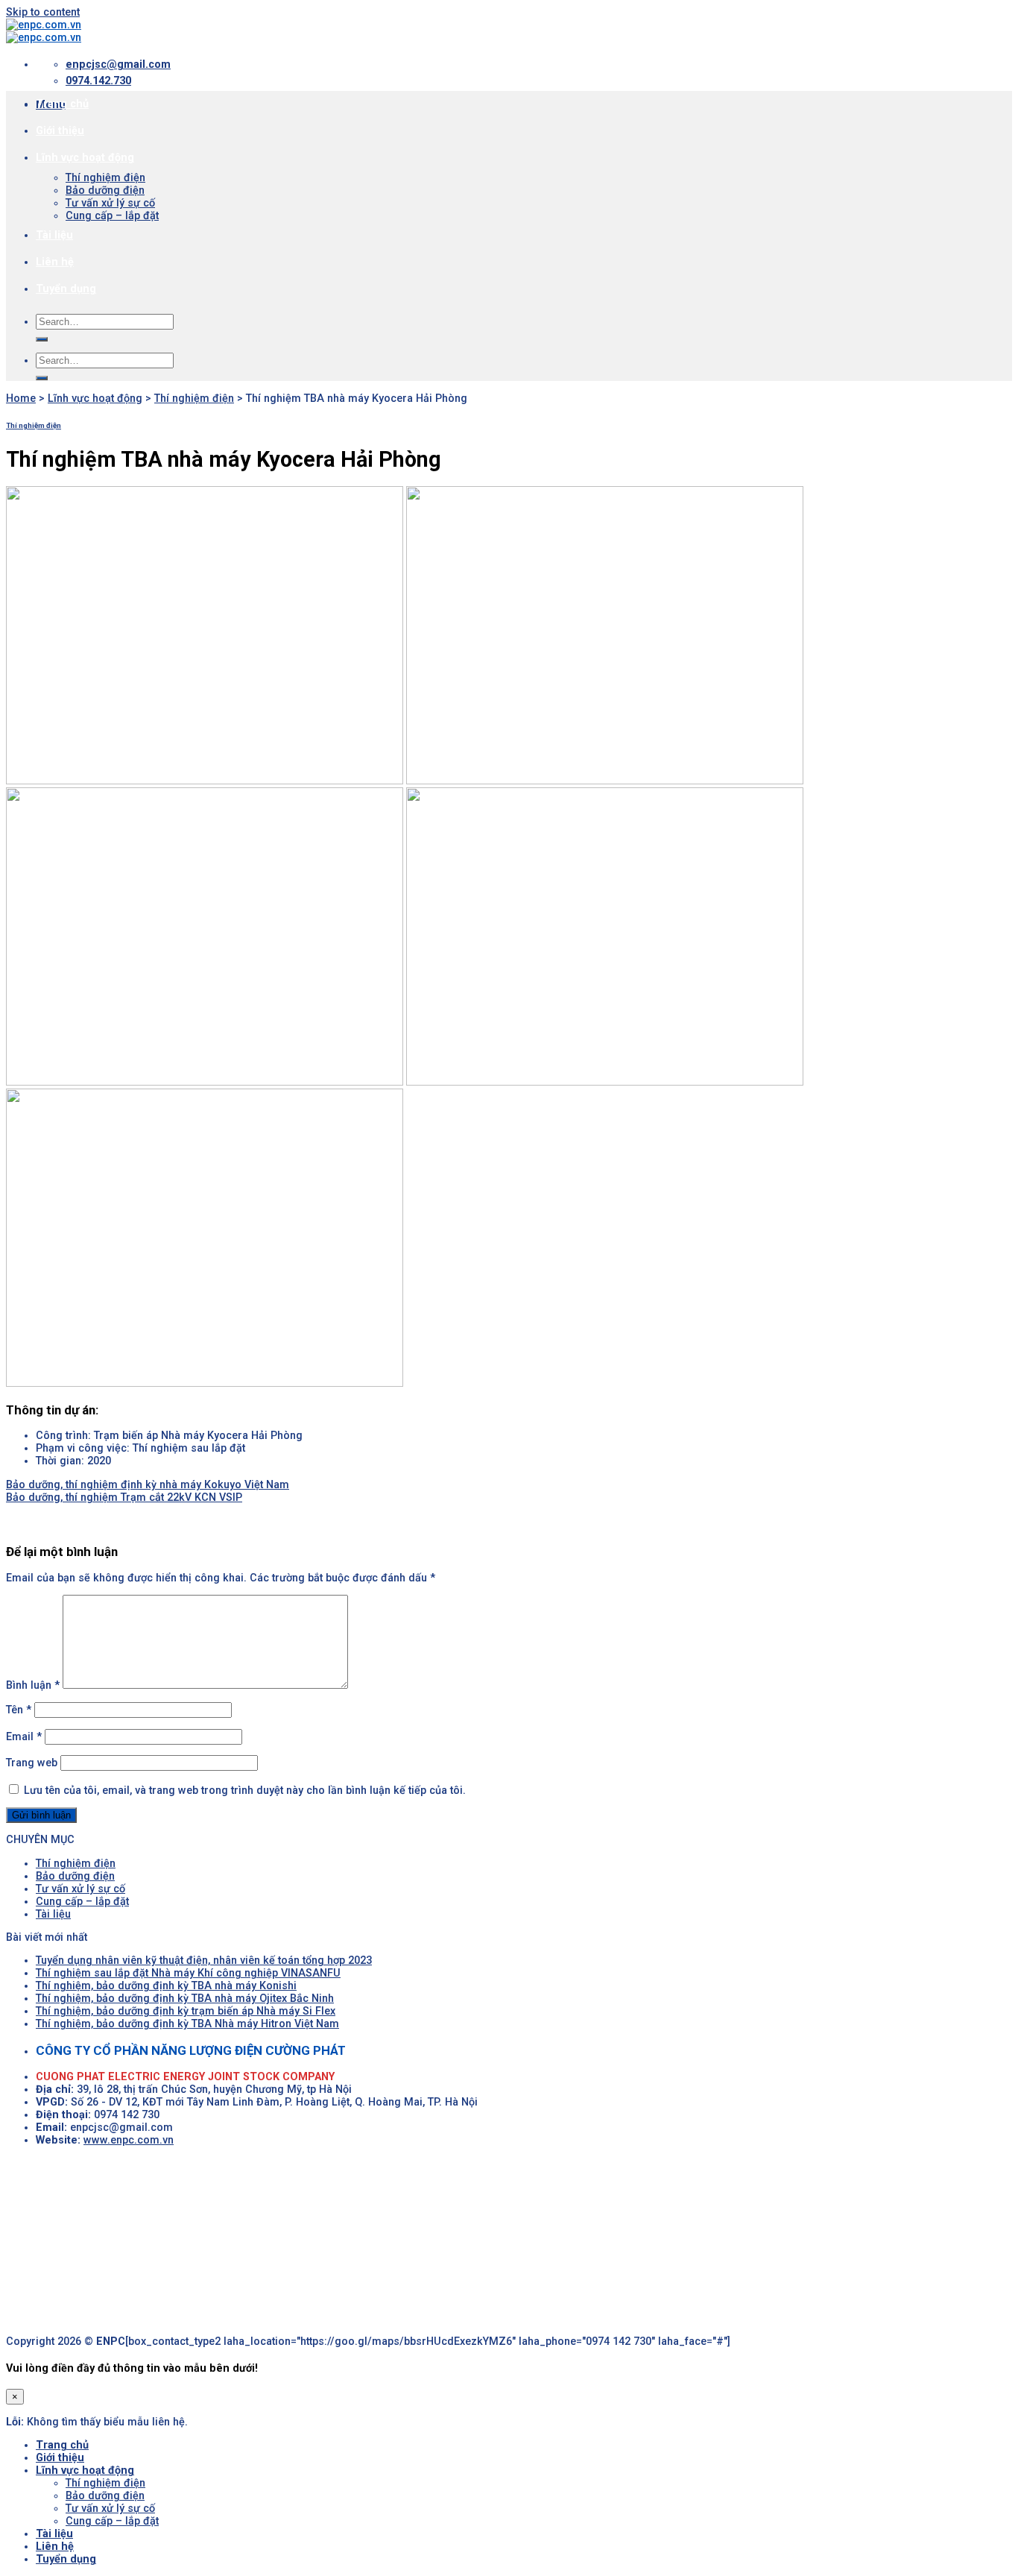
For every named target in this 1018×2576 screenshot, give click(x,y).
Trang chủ (62, 104)
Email (24, 1737)
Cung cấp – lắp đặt (112, 216)
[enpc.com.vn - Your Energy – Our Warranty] (44, 31)
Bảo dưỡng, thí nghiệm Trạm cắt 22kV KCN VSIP (124, 1498)
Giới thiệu (60, 131)
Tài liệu (54, 235)
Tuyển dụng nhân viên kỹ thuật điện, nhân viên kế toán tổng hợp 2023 (204, 1961)
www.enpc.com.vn (129, 2140)
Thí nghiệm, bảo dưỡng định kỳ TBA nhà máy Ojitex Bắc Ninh (185, 1999)
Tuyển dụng (66, 289)
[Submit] (42, 339)
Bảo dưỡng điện (105, 190)
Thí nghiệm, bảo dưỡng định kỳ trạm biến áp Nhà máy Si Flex (186, 2011)
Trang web (32, 1763)
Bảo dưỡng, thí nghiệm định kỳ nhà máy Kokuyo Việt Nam (148, 1485)
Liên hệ (55, 262)
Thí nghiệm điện (105, 178)
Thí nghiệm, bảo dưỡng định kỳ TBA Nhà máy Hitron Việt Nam (187, 2024)
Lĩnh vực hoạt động (85, 158)
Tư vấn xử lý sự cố (110, 203)
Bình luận (33, 1685)
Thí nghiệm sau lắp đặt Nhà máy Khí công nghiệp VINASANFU (188, 1973)
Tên (19, 1710)
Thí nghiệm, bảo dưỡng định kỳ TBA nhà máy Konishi (166, 1986)
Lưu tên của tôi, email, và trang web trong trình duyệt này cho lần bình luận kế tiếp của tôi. (245, 1791)
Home (21, 399)
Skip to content (43, 12)
